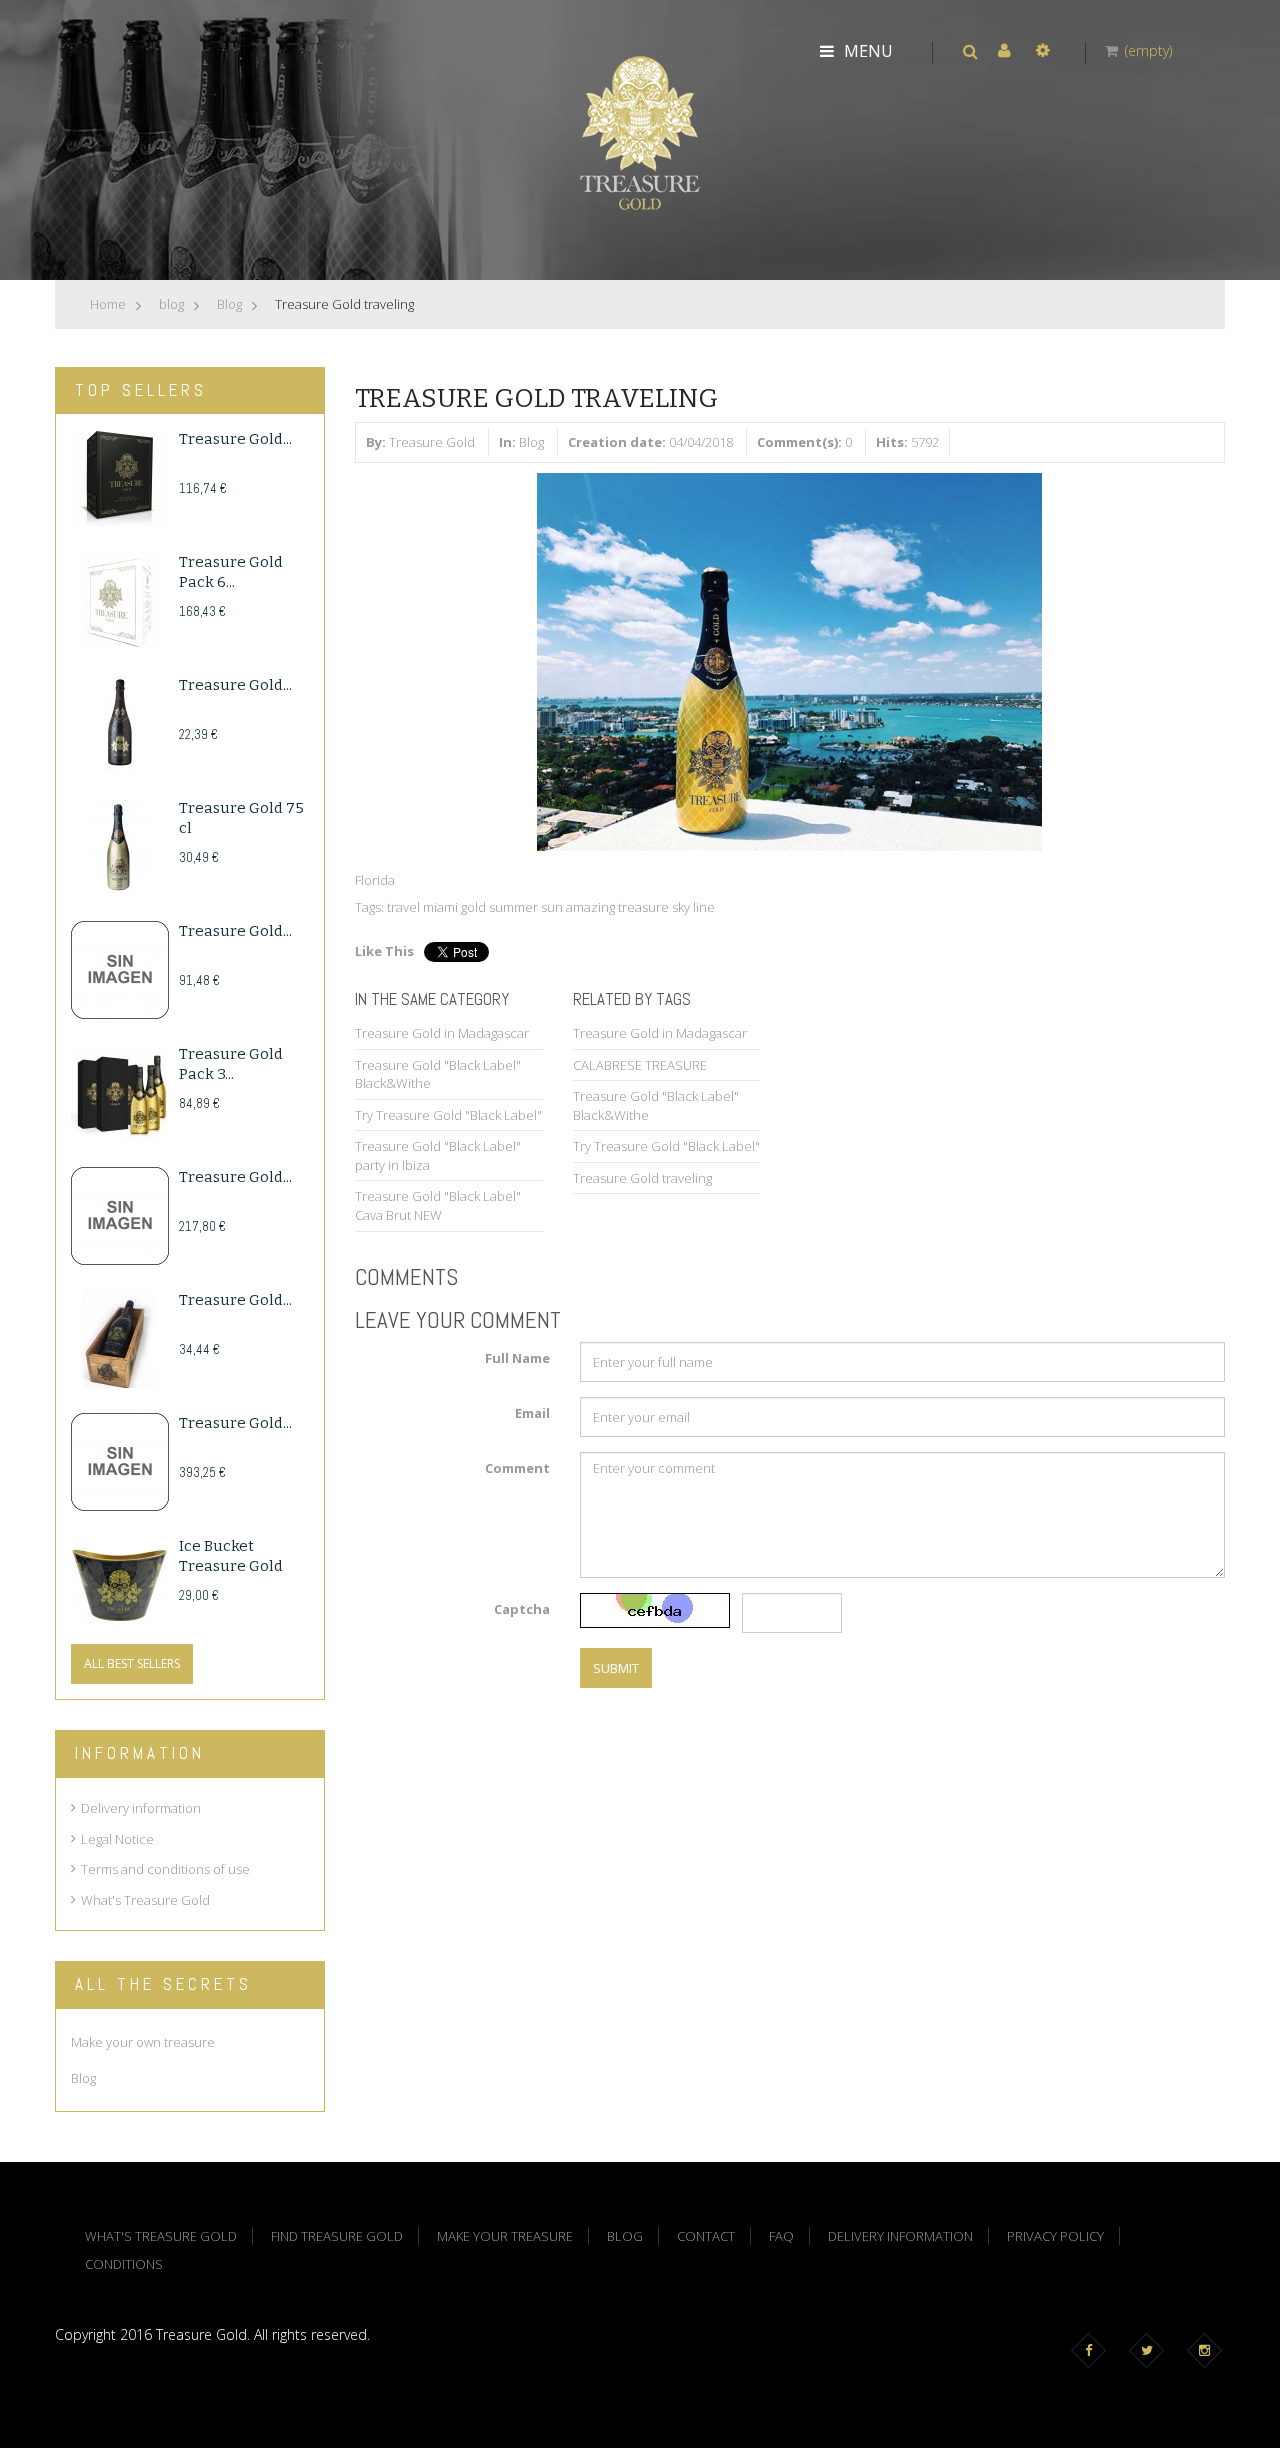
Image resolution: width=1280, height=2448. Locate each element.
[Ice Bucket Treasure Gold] (120, 1585)
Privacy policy (1055, 2236)
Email (532, 1413)
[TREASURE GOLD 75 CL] (120, 847)
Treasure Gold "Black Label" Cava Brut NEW (438, 1205)
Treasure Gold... (235, 439)
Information (140, 1753)
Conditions (124, 2264)
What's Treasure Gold (145, 1900)
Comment (517, 1468)
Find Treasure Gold (337, 2236)
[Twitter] (1150, 2350)
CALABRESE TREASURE (640, 1065)
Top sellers (141, 390)
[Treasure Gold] (640, 131)
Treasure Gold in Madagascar (442, 1033)
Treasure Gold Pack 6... (231, 572)
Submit (616, 1668)
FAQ (781, 2236)
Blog (229, 304)
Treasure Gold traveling (642, 1178)
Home (108, 304)
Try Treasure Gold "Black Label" (448, 1115)
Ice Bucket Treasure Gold (231, 1556)
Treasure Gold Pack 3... (231, 1064)
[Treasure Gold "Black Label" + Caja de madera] (120, 1339)
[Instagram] (1208, 2350)
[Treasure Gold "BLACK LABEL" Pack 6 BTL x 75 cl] (120, 478)
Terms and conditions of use (165, 1869)
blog (171, 304)
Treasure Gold (432, 442)
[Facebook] (1092, 2350)
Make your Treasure (505, 2236)
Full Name (517, 1358)
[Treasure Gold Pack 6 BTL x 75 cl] (120, 601)
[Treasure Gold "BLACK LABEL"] (120, 724)
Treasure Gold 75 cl (241, 818)
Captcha (522, 1609)
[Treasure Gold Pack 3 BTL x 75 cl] (120, 1093)
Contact (706, 2236)
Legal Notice (117, 1839)
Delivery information (141, 1808)
